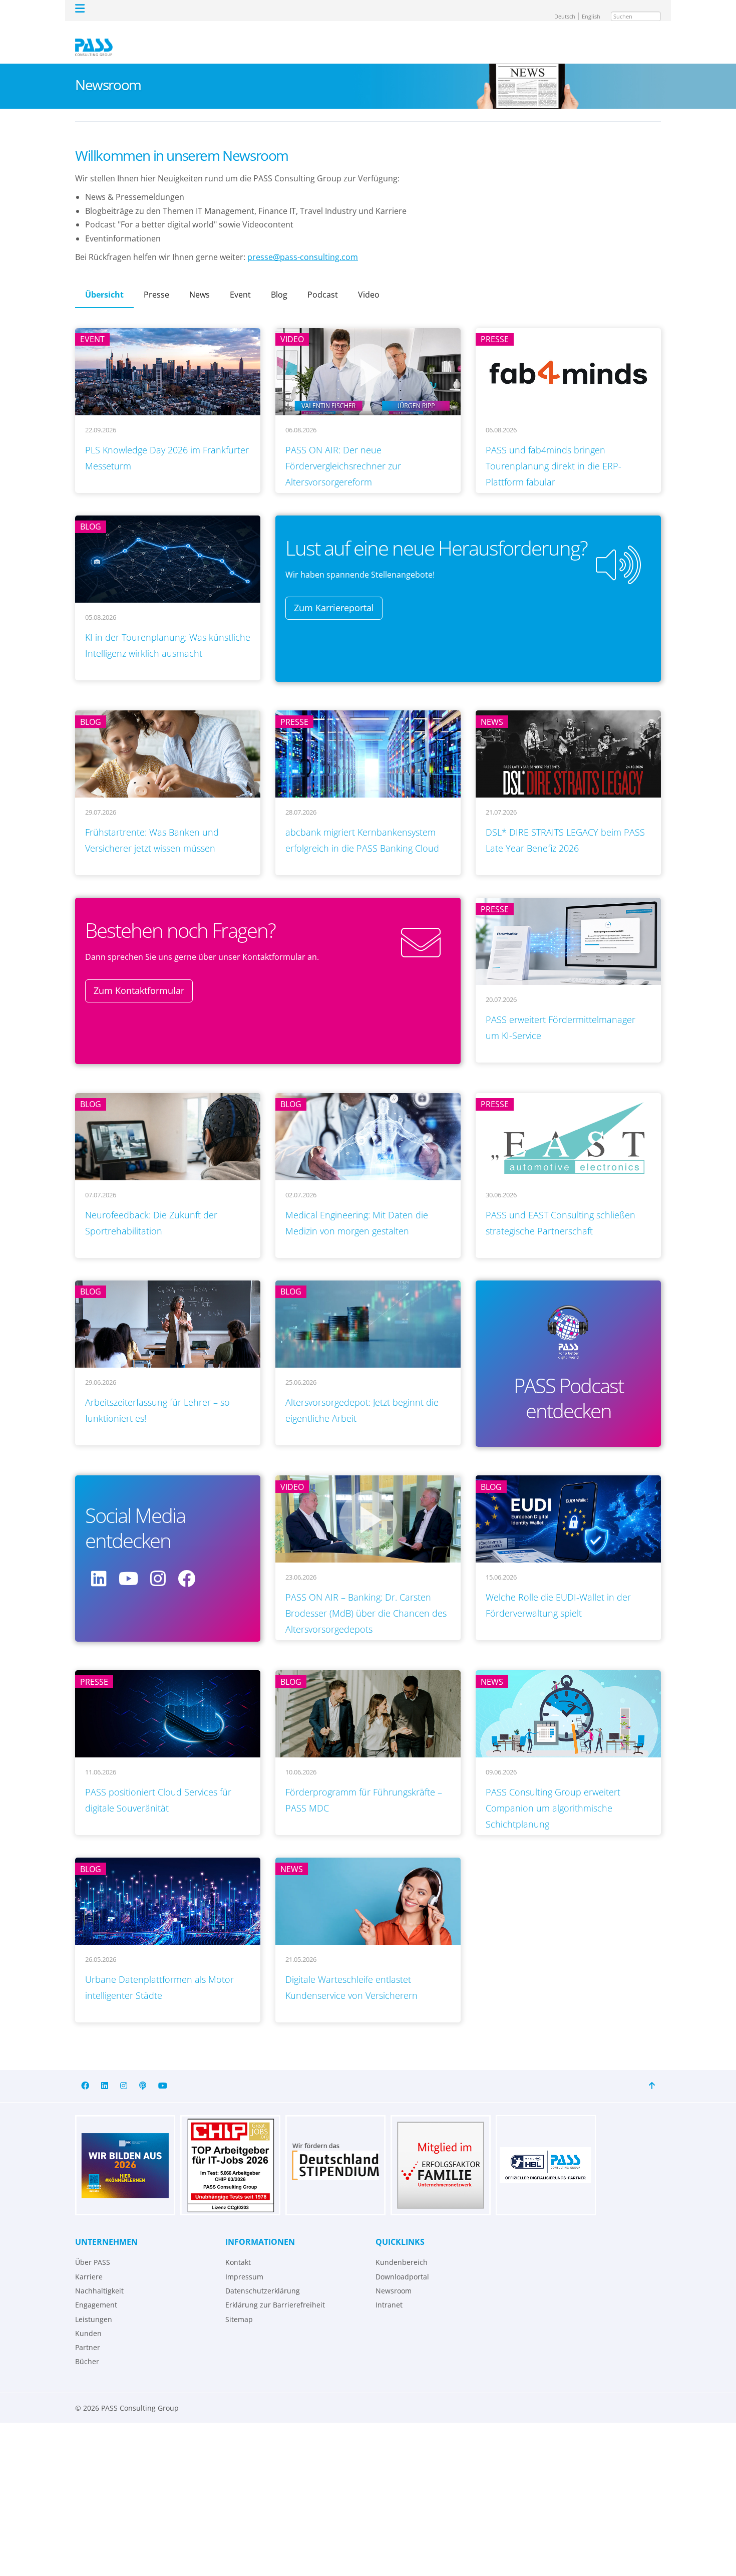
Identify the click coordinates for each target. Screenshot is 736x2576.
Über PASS (93, 2248)
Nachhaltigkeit (99, 2276)
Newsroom (394, 2276)
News (200, 280)
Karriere (89, 2262)
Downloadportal (402, 2262)
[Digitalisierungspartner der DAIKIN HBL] (546, 2151)
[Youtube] (163, 2071)
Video (369, 280)
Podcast (323, 280)
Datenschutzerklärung (263, 2276)
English (595, 9)
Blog (279, 280)
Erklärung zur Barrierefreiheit (275, 2290)
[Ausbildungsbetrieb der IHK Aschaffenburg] (125, 2151)
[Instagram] (124, 2071)
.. (118, 415)
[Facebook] (85, 2071)
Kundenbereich (402, 2248)
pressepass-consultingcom (303, 242)
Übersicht (104, 280)
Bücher (87, 2347)
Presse (156, 280)
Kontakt (238, 2248)
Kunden (88, 2319)
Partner (88, 2333)
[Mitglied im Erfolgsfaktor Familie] (441, 2151)
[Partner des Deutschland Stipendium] (335, 2151)
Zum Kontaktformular (139, 976)
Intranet (389, 2290)
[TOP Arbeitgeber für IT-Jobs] (230, 2151)
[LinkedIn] (105, 2071)
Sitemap (239, 2305)
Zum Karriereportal (334, 593)
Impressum (244, 2262)
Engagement (96, 2290)
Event (240, 280)
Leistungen (94, 2305)
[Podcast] (143, 2071)
